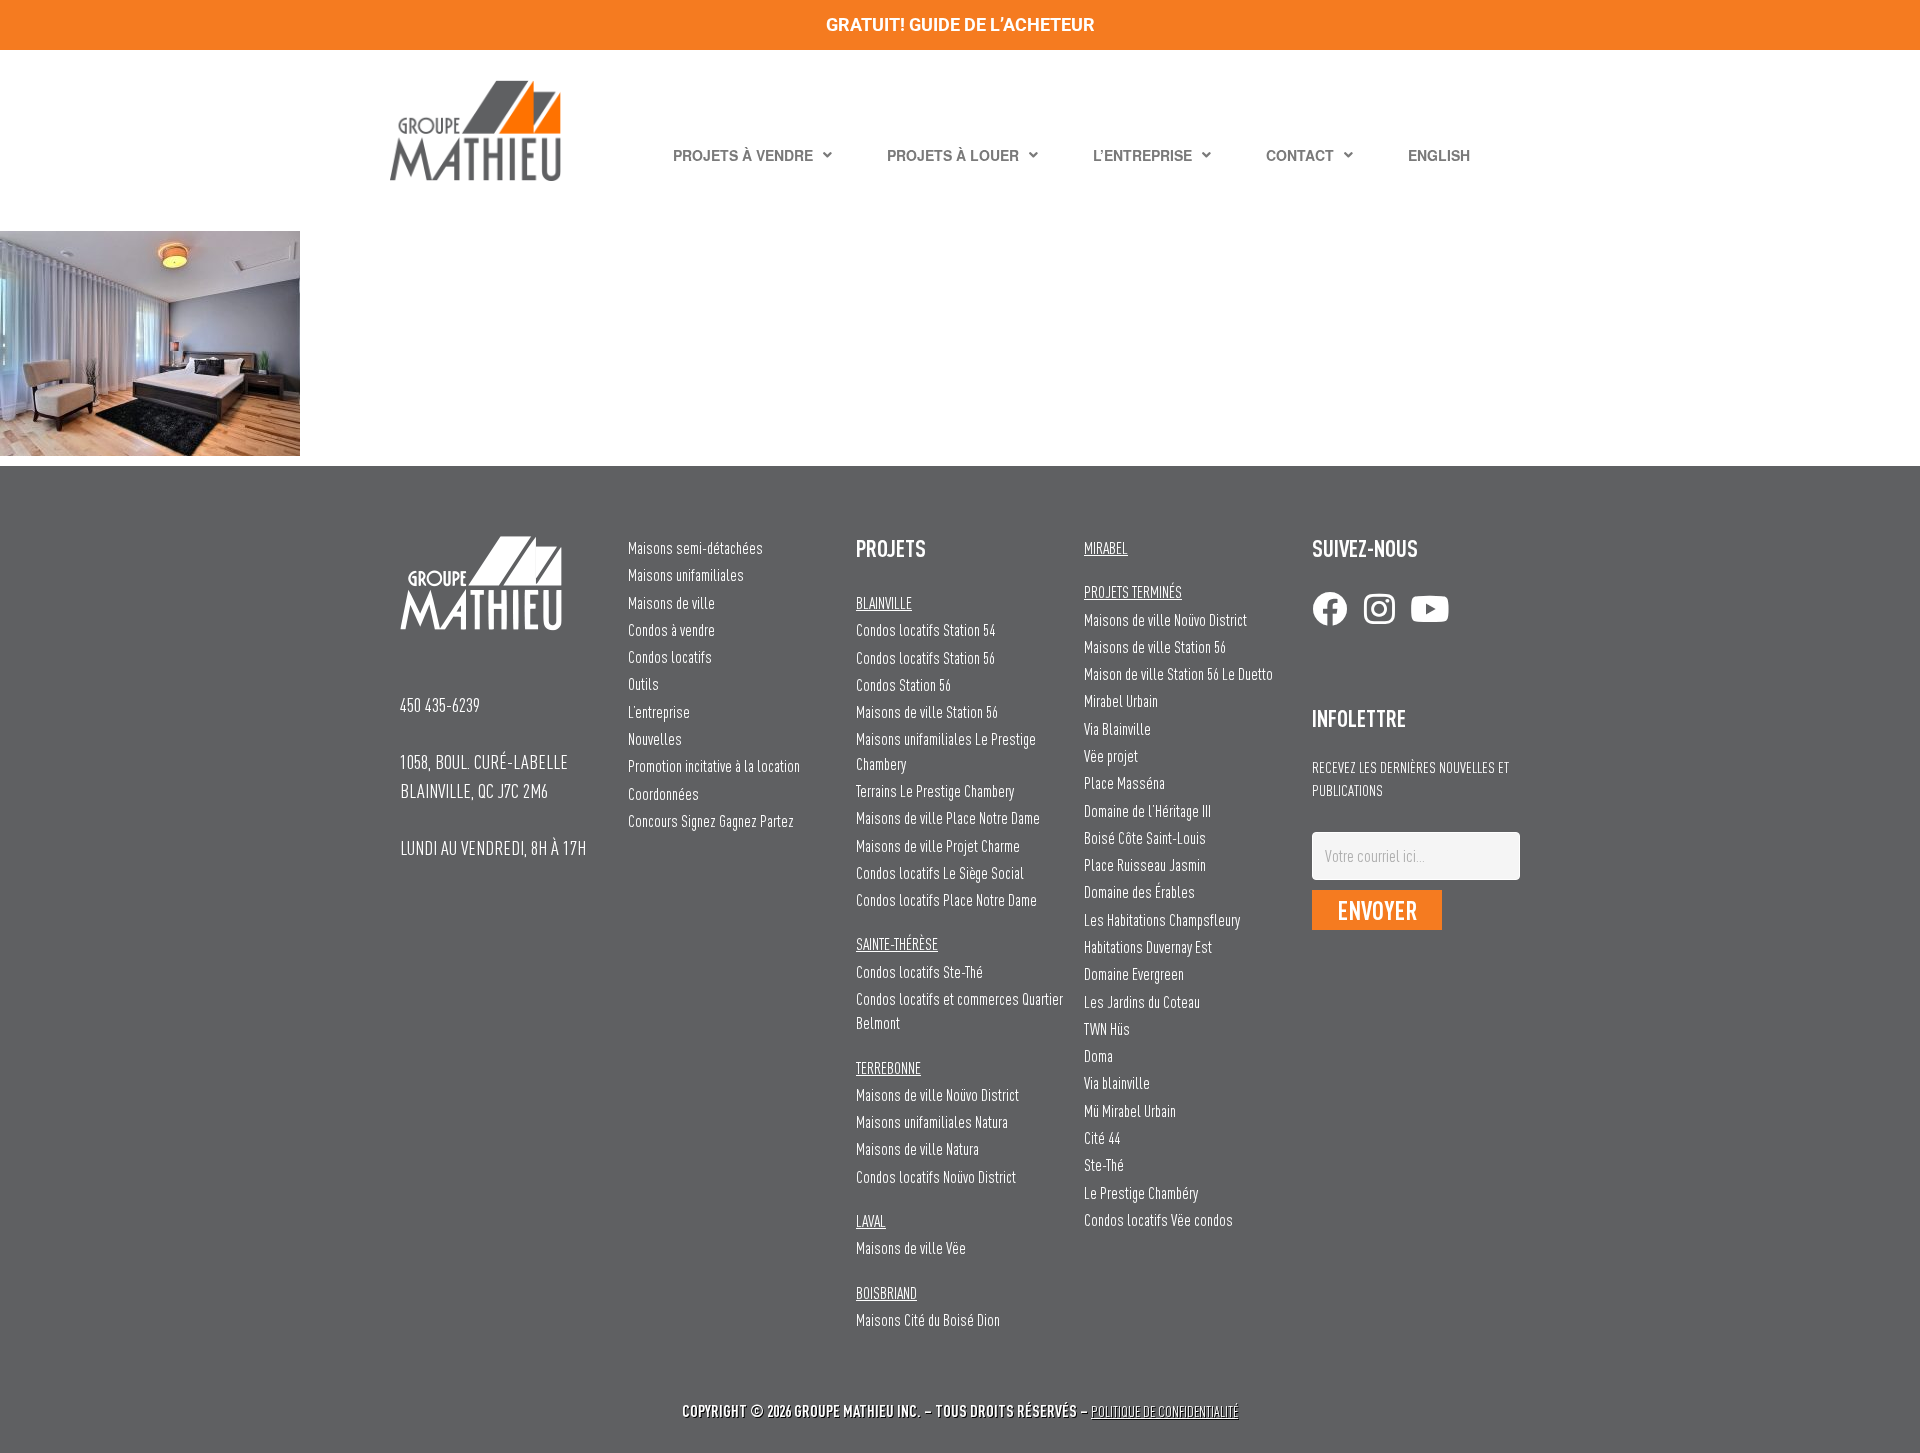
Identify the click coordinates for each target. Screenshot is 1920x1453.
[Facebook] (1329, 608)
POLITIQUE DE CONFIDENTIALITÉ (1164, 1411)
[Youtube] (1429, 608)
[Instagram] (1379, 608)
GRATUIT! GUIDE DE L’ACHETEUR (960, 24)
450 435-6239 (440, 704)
